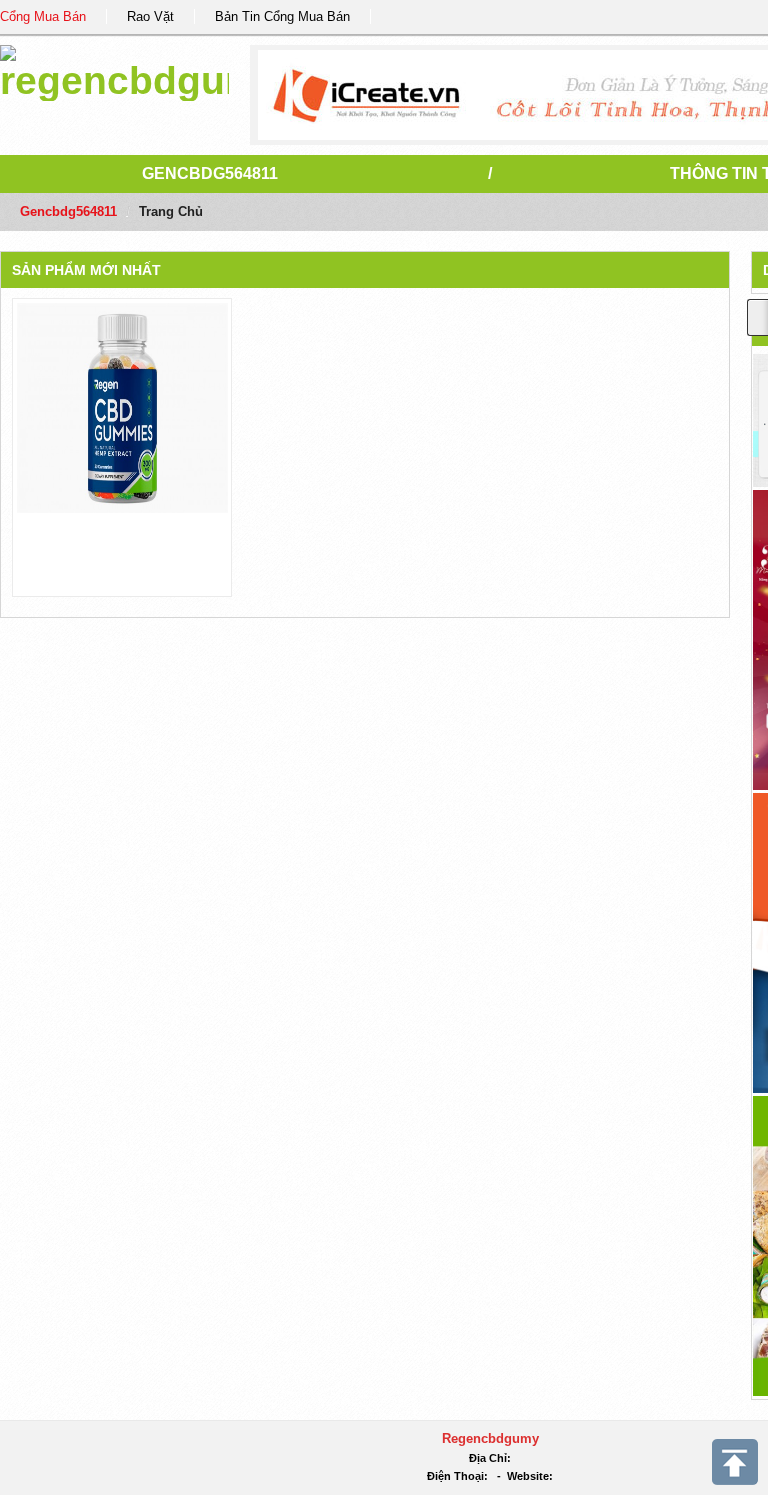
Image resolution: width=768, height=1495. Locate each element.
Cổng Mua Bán (43, 16)
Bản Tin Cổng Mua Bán (282, 16)
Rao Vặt (150, 16)
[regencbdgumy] (114, 69)
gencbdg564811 (210, 173)
